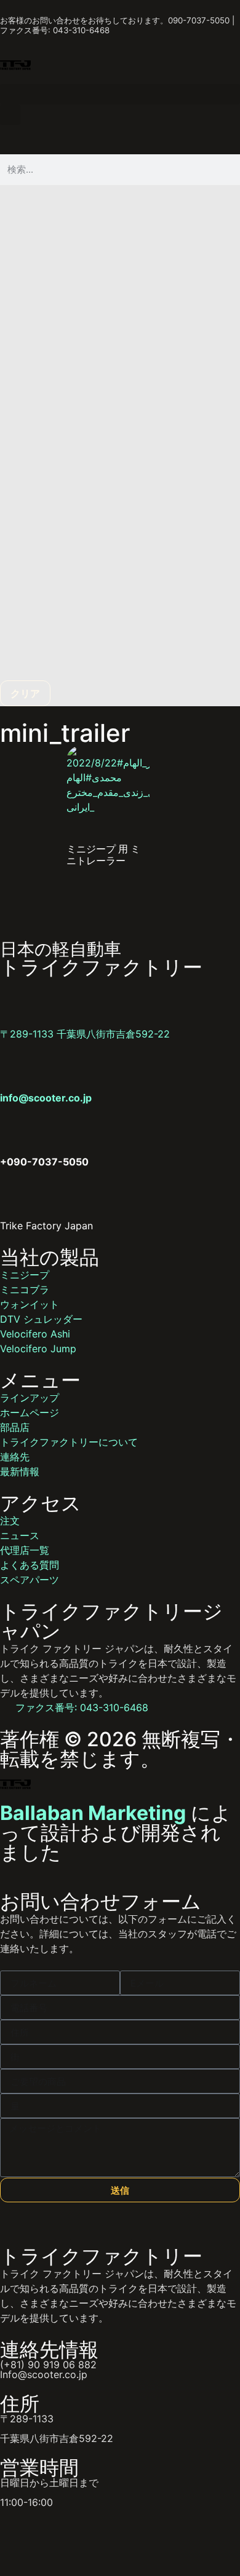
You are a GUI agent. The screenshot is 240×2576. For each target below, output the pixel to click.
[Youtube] (117, 2537)
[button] (120, 94)
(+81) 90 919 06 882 (48, 2365)
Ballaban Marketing (93, 1813)
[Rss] (151, 2537)
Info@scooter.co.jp (44, 2374)
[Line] (49, 2537)
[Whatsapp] (15, 2537)
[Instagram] (83, 2537)
